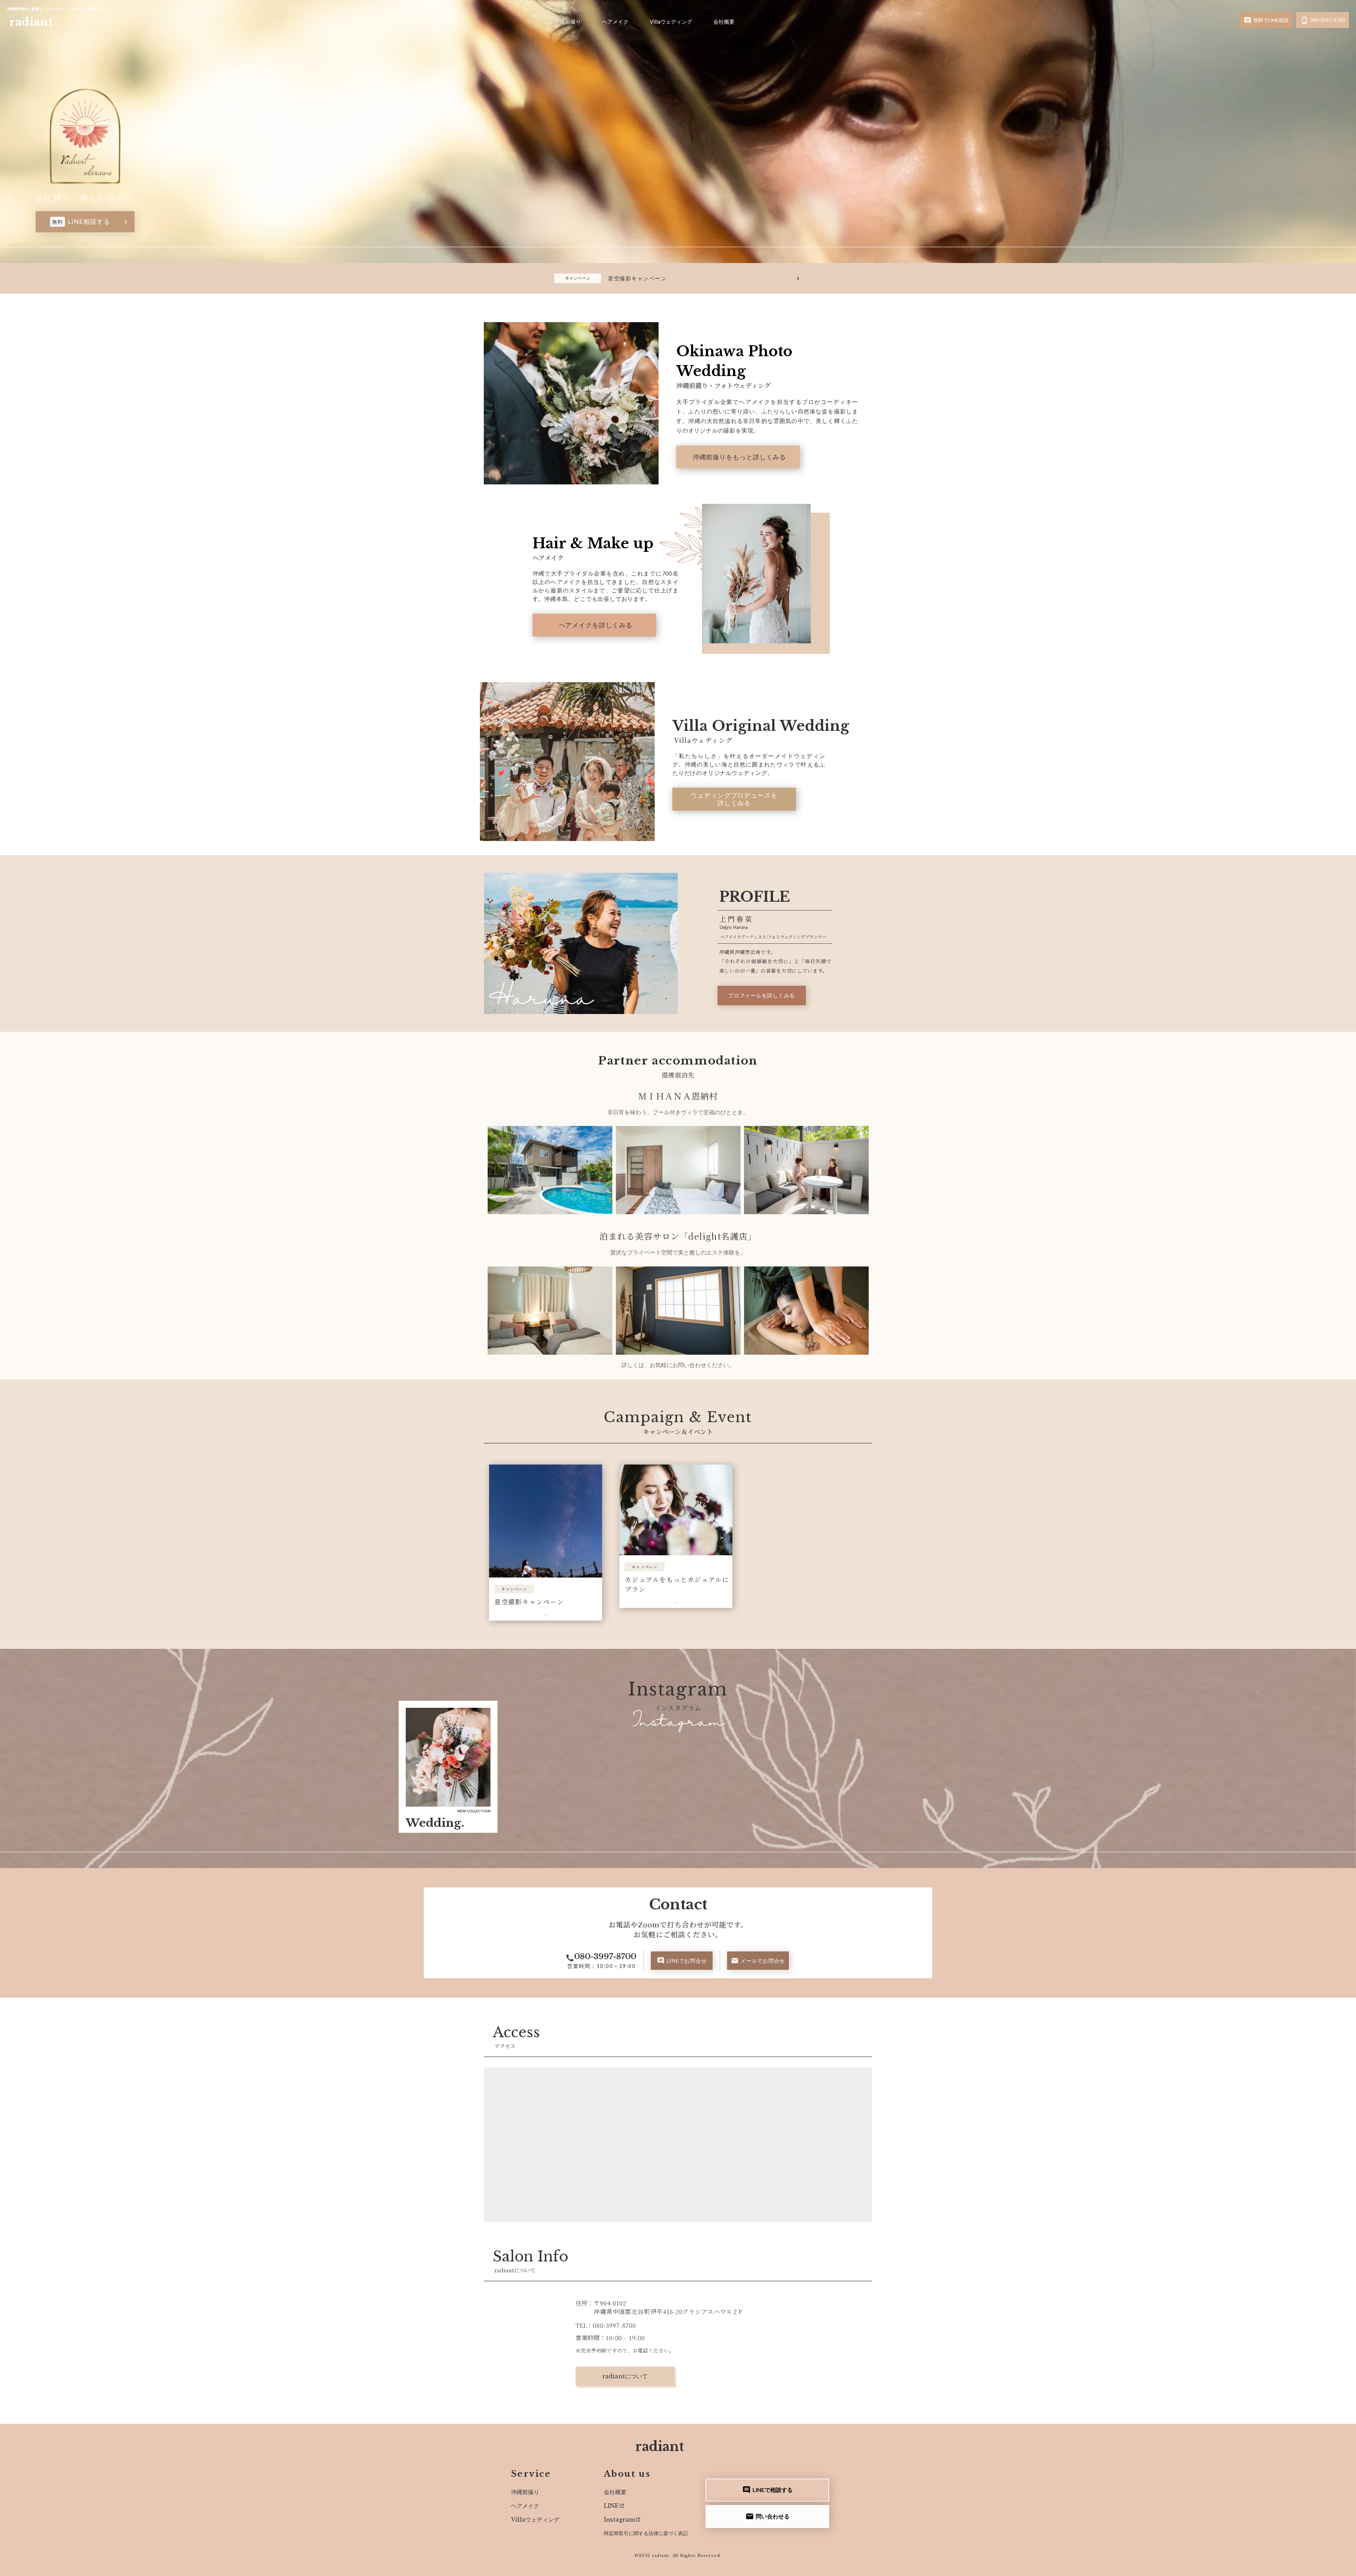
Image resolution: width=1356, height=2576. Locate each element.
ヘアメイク (615, 22)
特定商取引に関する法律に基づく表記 (646, 2533)
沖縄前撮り (568, 22)
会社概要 (724, 22)
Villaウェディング (671, 22)
